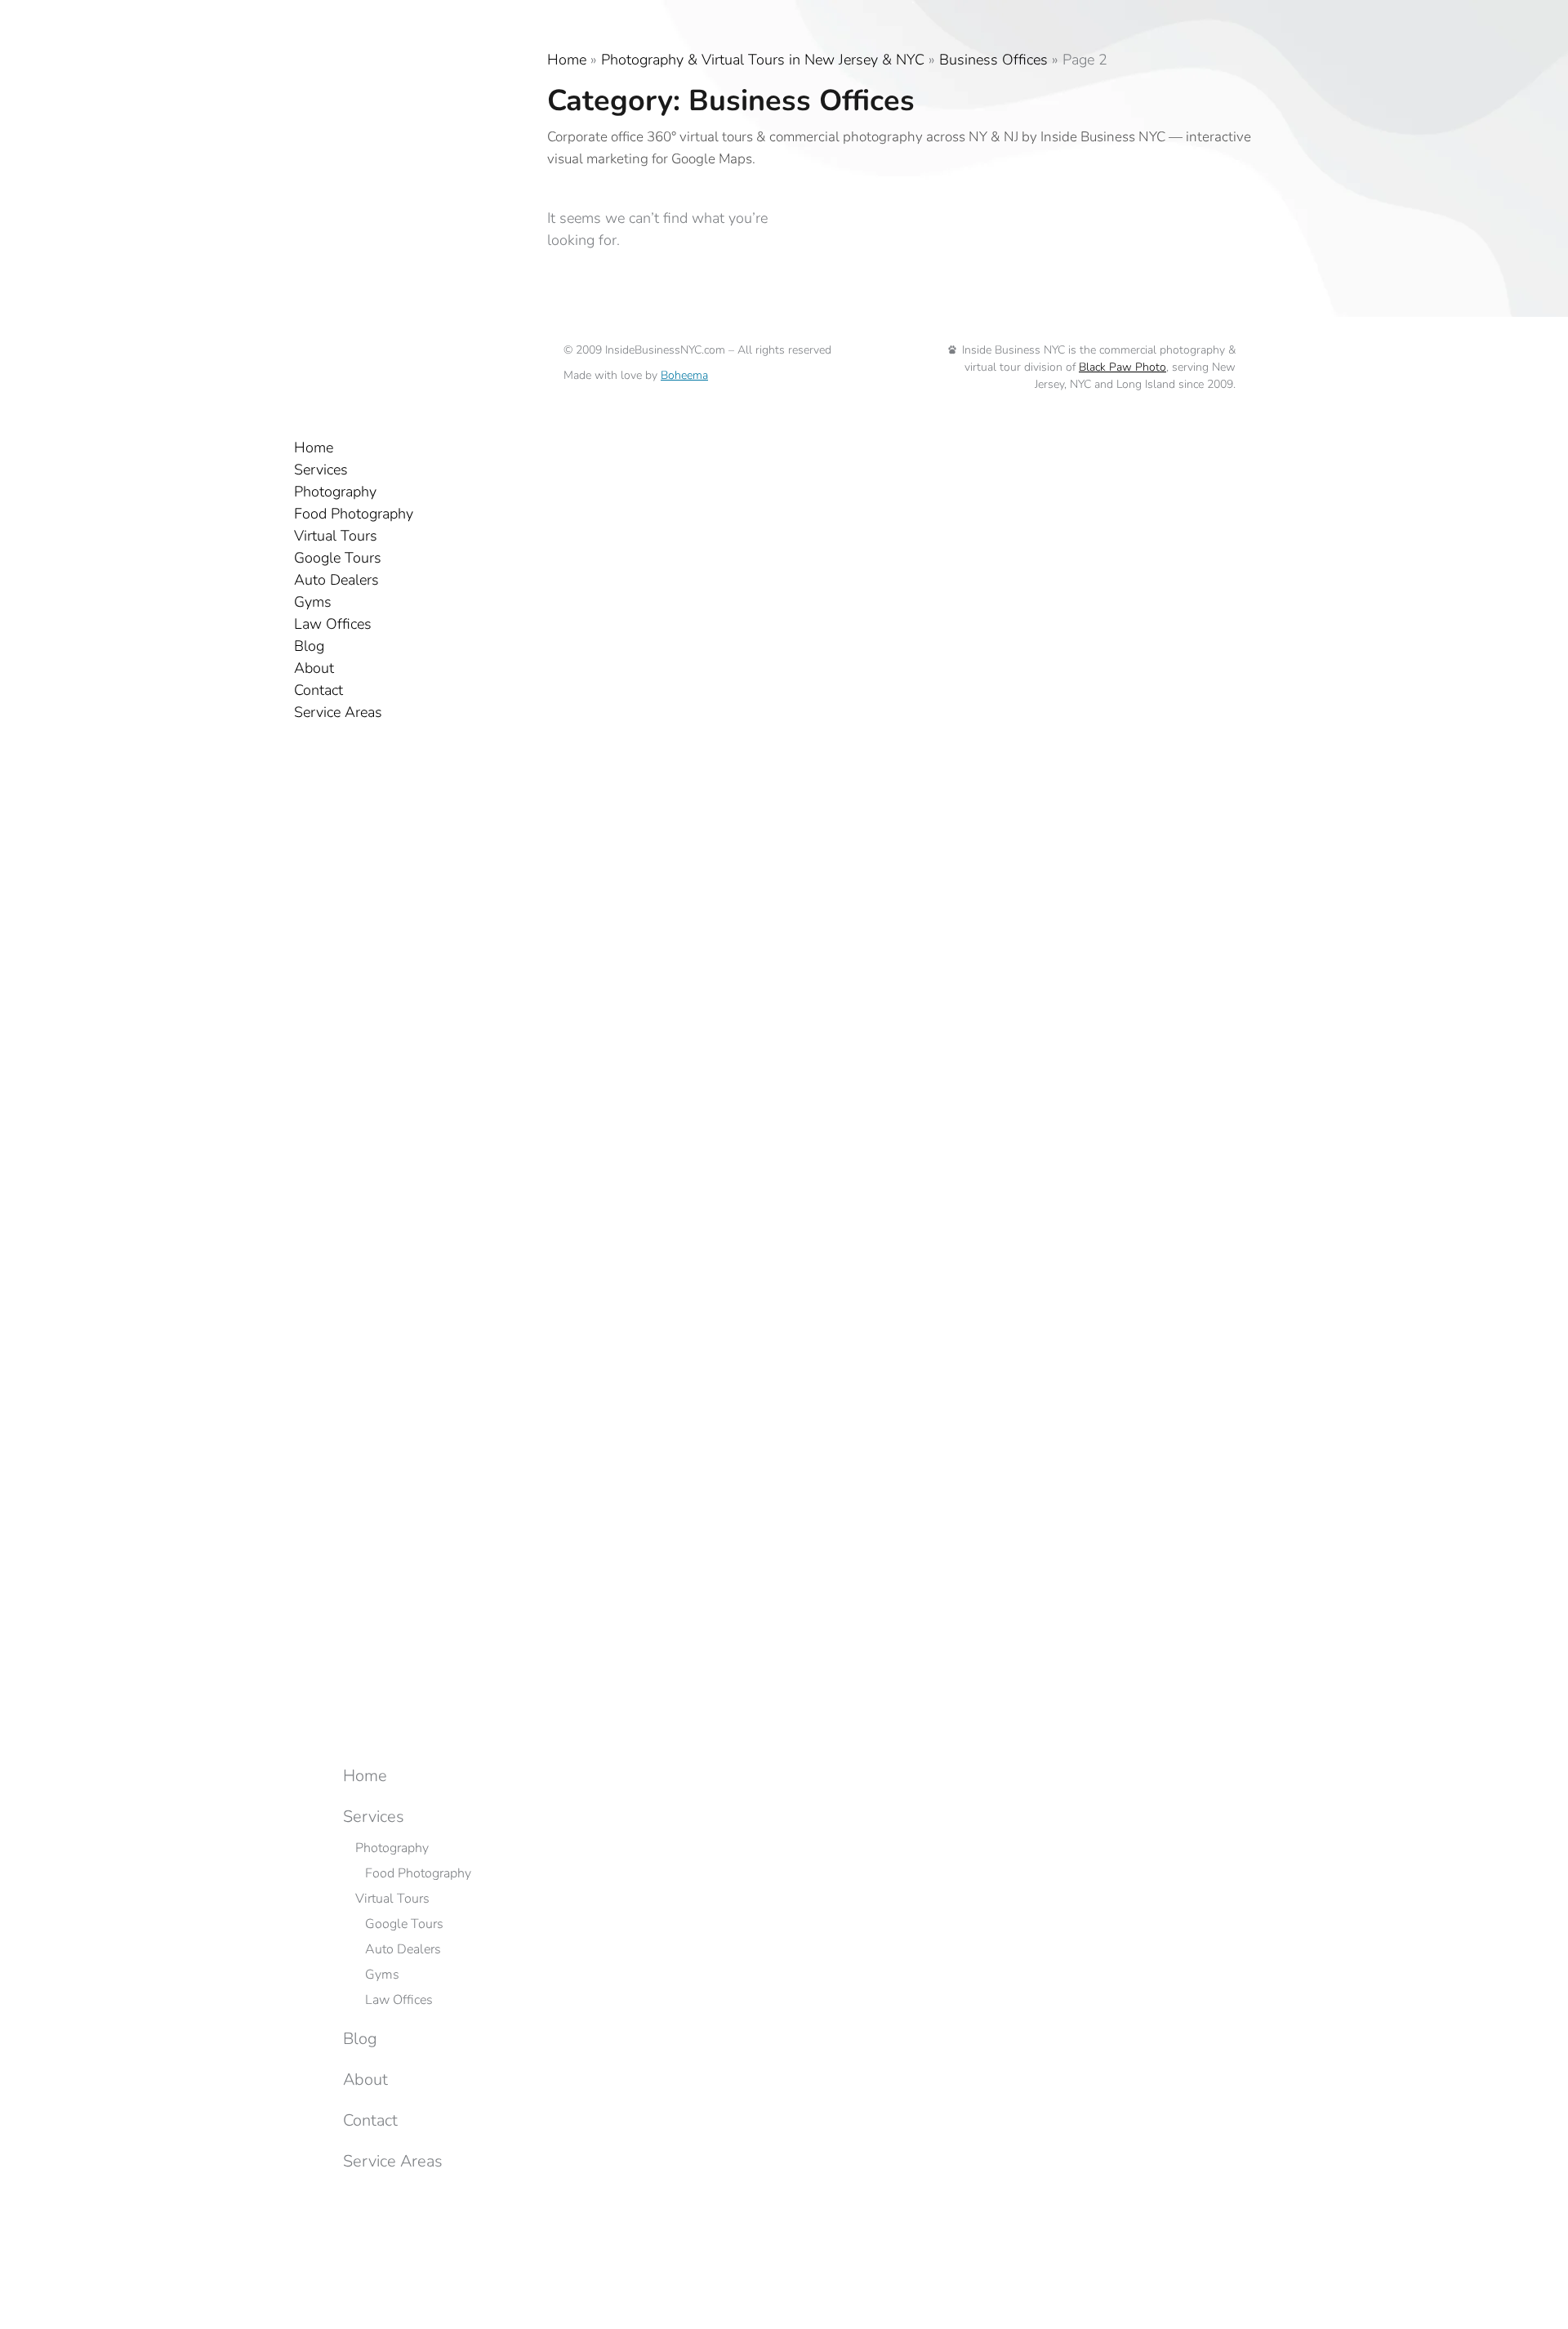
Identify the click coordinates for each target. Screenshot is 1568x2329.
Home (567, 60)
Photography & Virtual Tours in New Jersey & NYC (763, 60)
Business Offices (993, 60)
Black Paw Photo (1123, 367)
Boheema (684, 375)
